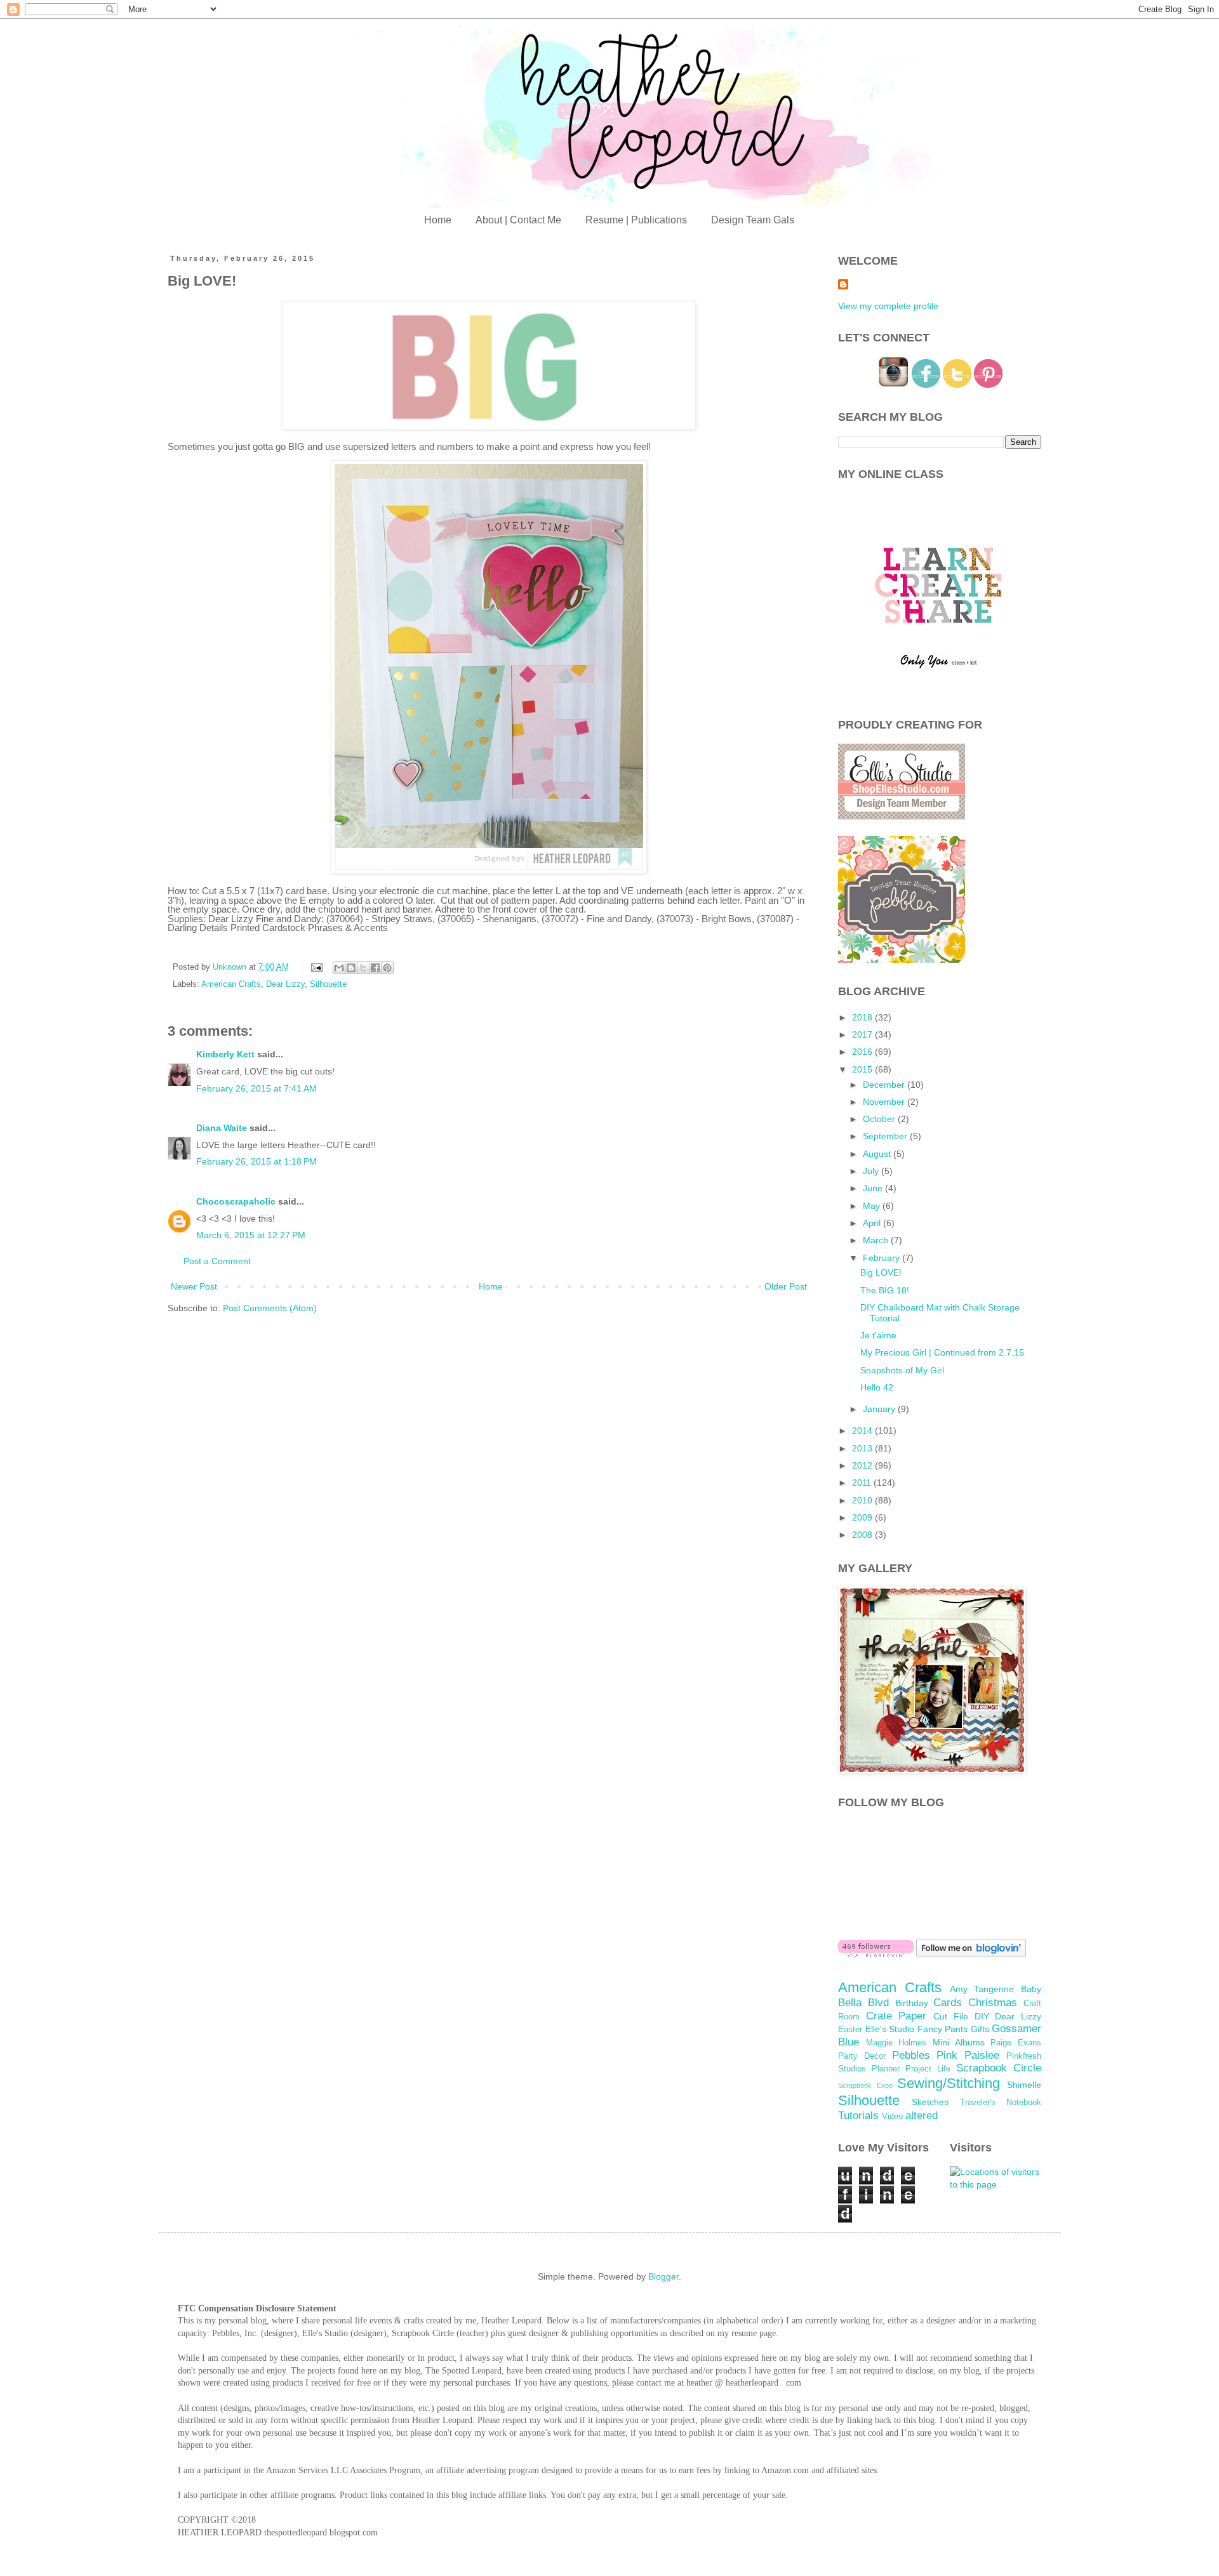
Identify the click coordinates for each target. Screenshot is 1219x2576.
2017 (863, 1034)
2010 (863, 1500)
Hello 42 (877, 1387)
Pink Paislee (968, 2055)
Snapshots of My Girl (902, 1370)
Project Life (928, 2069)
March (877, 1240)
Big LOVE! (881, 1272)
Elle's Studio (890, 2029)
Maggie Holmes (896, 2043)
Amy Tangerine (982, 1989)
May (873, 1206)
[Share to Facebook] (375, 968)
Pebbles (911, 2055)
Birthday (912, 2003)
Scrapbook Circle (999, 2068)
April (873, 1223)
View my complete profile (888, 306)
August (878, 1154)
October (880, 1119)
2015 (863, 1069)
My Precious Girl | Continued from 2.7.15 (942, 1352)
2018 (863, 1017)
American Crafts (231, 984)
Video (892, 2117)
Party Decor (862, 2056)
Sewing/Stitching (949, 2083)
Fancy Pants (943, 2029)
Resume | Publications (636, 220)
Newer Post (194, 1286)
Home (438, 220)
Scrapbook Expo (865, 2085)
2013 (863, 1448)
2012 (863, 1465)
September (886, 1136)
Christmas (993, 2003)
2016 (863, 1052)
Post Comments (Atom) (270, 1308)
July (872, 1171)
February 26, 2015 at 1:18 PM (256, 1161)
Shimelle (1024, 2085)
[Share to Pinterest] (387, 968)
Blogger (663, 2276)
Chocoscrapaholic (236, 1201)
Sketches (930, 2102)
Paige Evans (1016, 2043)
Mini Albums (959, 2042)
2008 (863, 1535)
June (874, 1188)
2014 (863, 1430)
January (880, 1409)
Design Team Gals (753, 220)
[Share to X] (363, 968)
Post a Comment (217, 1261)
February (883, 1258)
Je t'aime (878, 1335)
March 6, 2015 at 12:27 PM (251, 1235)
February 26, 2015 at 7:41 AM (256, 1088)
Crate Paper (896, 2016)
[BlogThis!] (351, 968)
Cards (948, 2003)
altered (922, 2116)
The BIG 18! (885, 1290)
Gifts (980, 2029)
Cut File (951, 2016)
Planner (886, 2069)
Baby (1031, 1989)
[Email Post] (316, 967)
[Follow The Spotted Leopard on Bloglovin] (876, 1954)
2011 (863, 1483)
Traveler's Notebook (1001, 2103)
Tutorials (858, 2116)
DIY (982, 2016)
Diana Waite (222, 1128)
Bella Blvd (863, 2003)
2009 (863, 1517)
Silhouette (328, 984)
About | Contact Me (518, 220)
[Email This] (339, 968)
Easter (850, 2030)
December (885, 1085)
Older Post (786, 1286)
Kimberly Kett (225, 1054)
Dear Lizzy (285, 984)
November (885, 1102)
